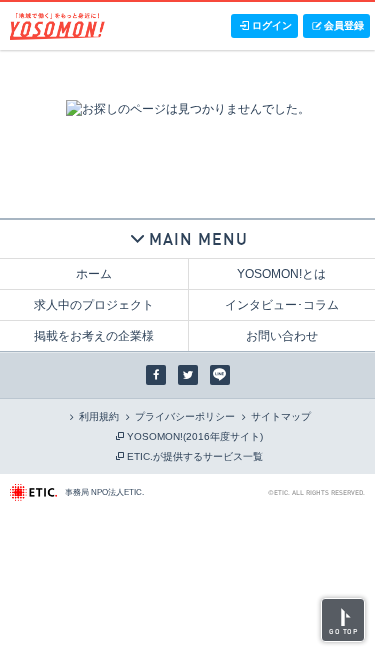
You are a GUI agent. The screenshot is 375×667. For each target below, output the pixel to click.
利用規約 (99, 416)
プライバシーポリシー (185, 416)
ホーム (94, 274)
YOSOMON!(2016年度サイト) (195, 436)
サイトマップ (281, 416)
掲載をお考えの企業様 (94, 336)
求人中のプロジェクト (94, 305)
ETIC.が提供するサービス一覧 (195, 456)
